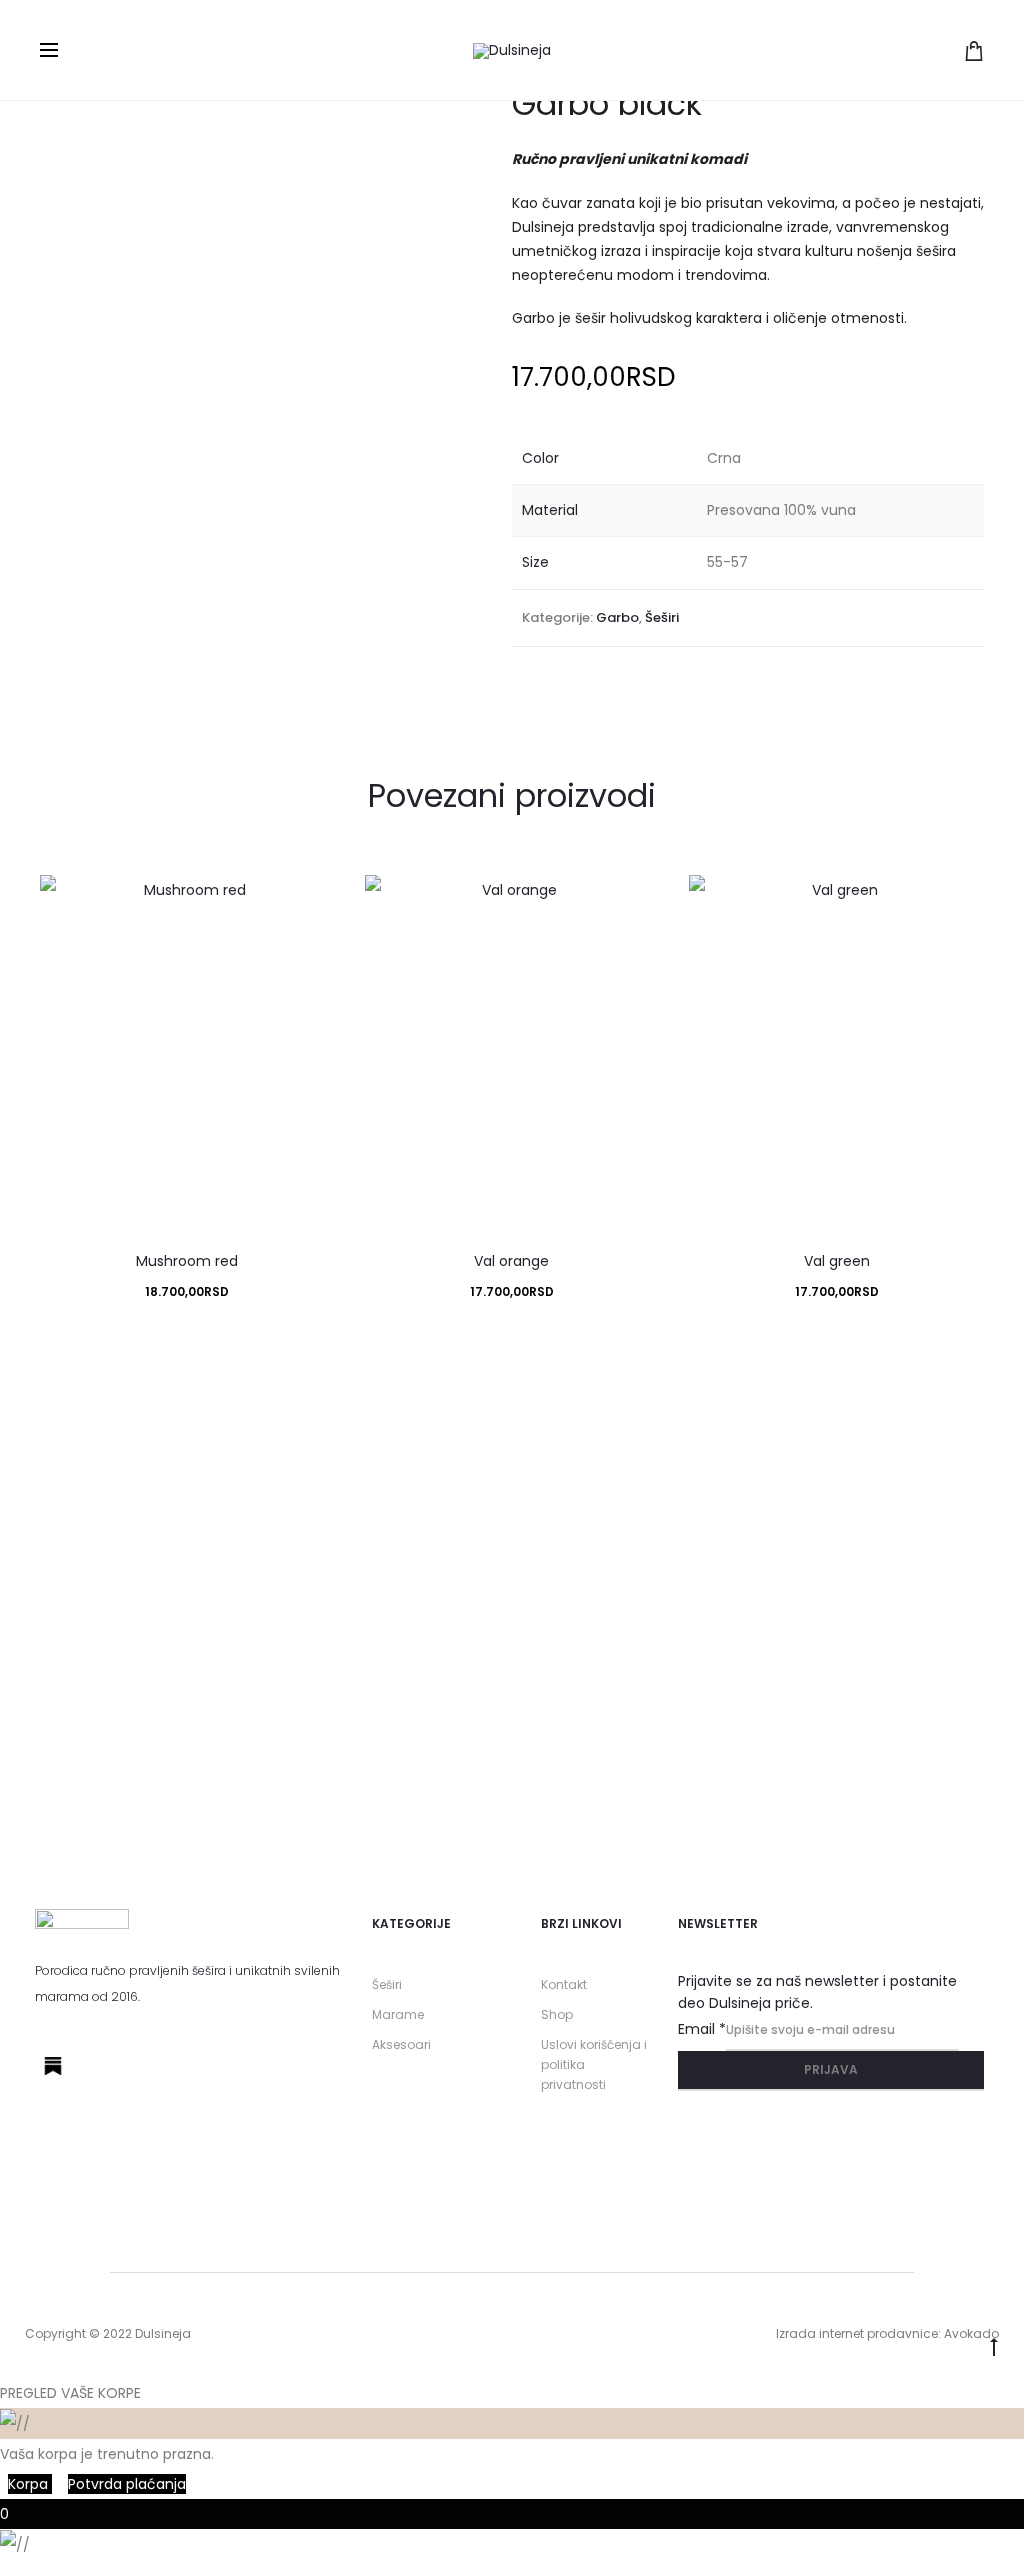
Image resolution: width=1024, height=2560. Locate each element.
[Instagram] (99, 2066)
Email (702, 2029)
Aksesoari (401, 2044)
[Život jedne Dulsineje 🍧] (256, 1460)
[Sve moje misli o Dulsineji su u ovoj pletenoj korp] (426, 1625)
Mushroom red (187, 1261)
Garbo (617, 617)
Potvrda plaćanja (127, 2484)
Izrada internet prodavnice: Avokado (887, 2333)
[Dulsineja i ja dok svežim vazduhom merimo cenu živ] (597, 1565)
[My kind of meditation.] (85, 1460)
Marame (398, 2014)
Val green (837, 1261)
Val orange (511, 1261)
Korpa (30, 2484)
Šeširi (662, 617)
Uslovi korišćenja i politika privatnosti (594, 2064)
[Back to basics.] (938, 1445)
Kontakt (564, 1984)
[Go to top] (994, 2345)
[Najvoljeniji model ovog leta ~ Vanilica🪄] (768, 1460)
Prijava (831, 2069)
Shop (557, 2014)
